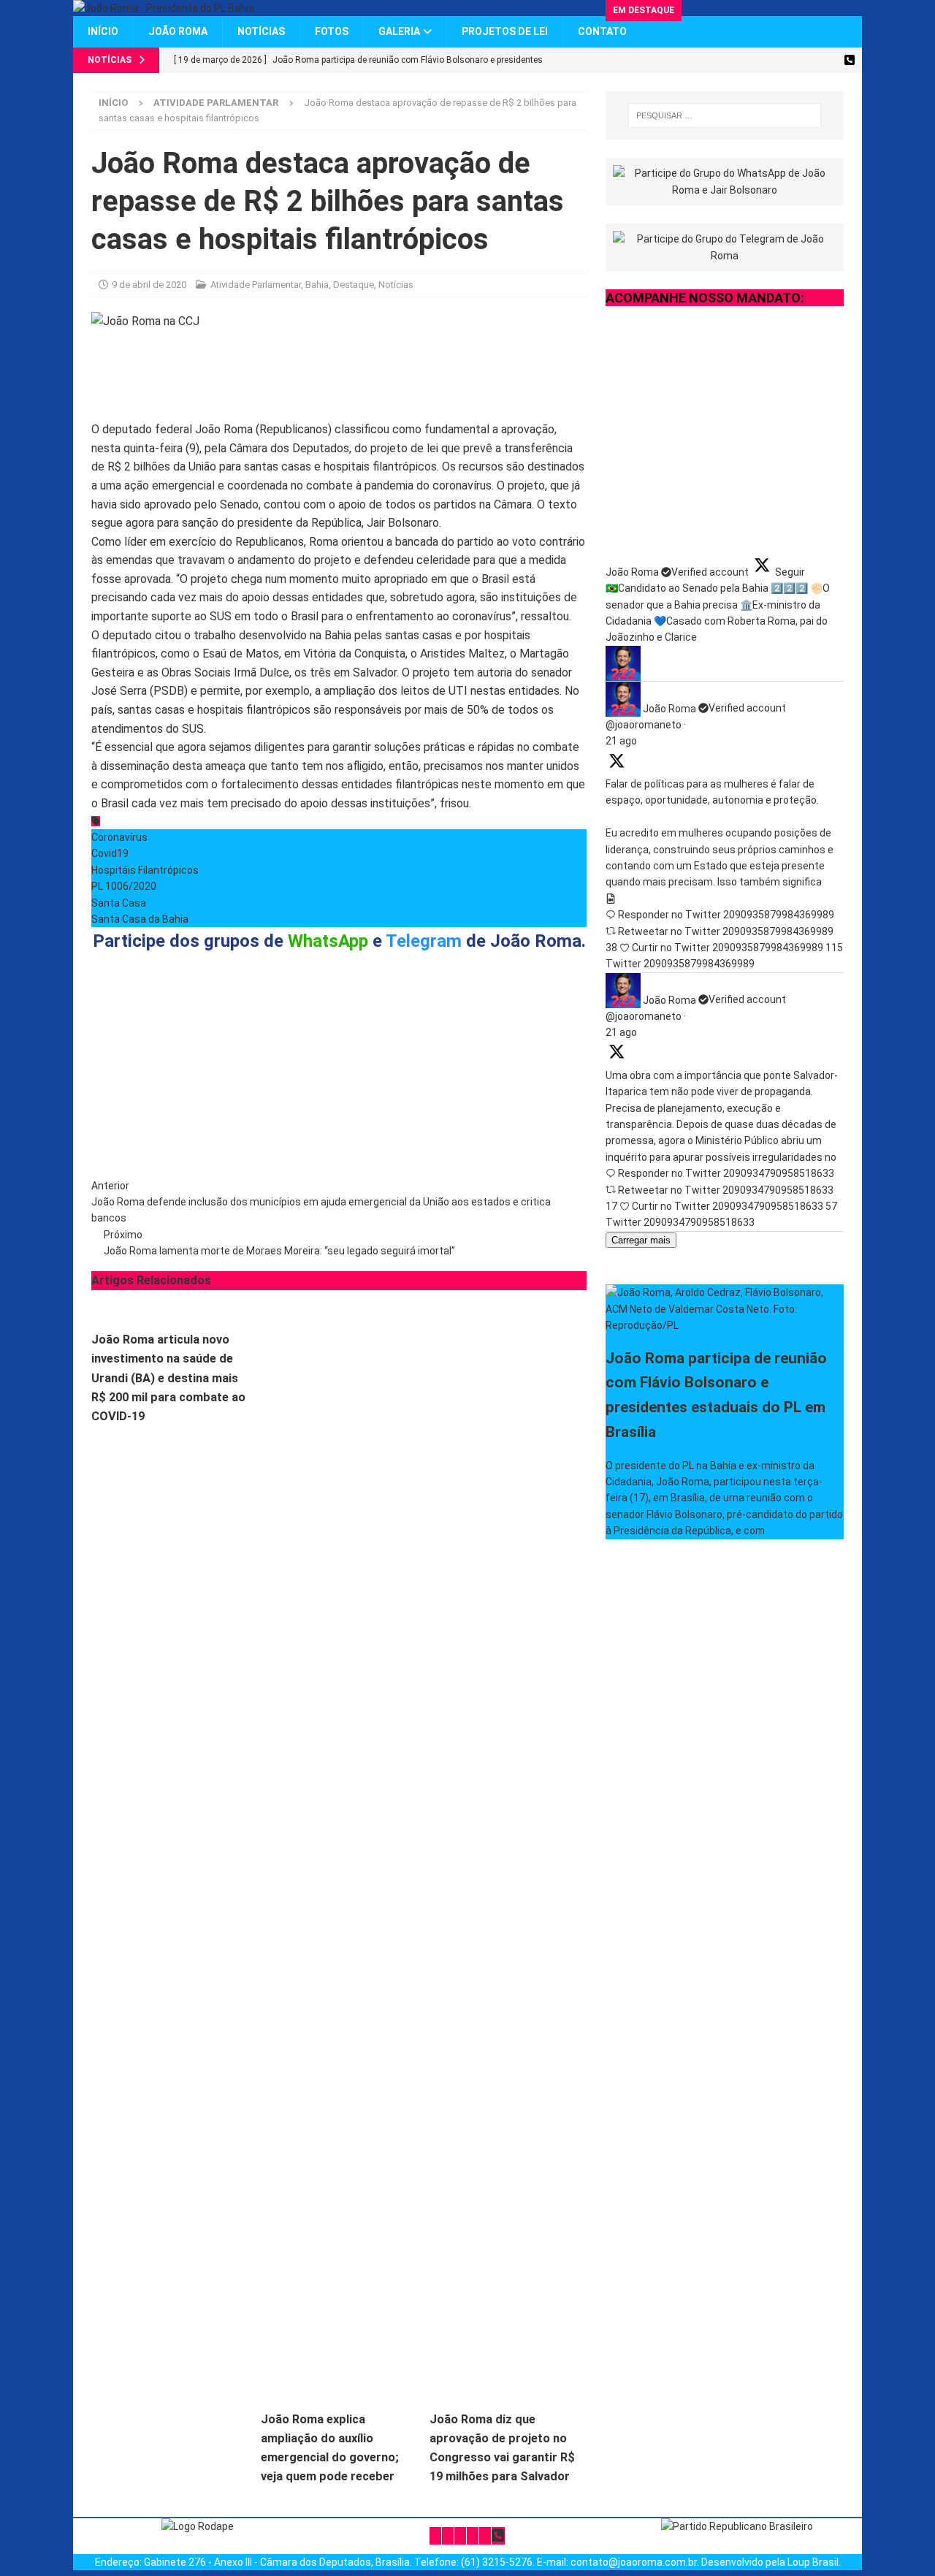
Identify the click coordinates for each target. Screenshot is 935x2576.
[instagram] (772, 60)
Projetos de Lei (505, 31)
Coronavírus (119, 837)
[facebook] (747, 60)
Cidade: (328, 1094)
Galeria (399, 31)
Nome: (121, 1094)
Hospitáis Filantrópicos (145, 870)
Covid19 (110, 853)
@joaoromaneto (644, 725)
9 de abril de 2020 (149, 285)
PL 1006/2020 (124, 886)
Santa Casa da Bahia (140, 919)
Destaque (354, 285)
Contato (602, 31)
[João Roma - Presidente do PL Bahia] (164, 8)
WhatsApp (328, 941)
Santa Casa (119, 903)
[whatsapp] (849, 60)
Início (103, 31)
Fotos (332, 31)
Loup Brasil (813, 2562)
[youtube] (798, 60)
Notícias (261, 31)
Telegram (424, 941)
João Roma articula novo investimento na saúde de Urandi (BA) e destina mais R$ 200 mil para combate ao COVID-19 (168, 1378)
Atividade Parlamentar (256, 285)
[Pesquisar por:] (725, 115)
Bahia (317, 285)
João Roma (178, 31)
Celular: (431, 1094)
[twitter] (721, 60)
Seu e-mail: (235, 1094)
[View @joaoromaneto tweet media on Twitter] (611, 899)
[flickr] (824, 60)
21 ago (621, 741)
